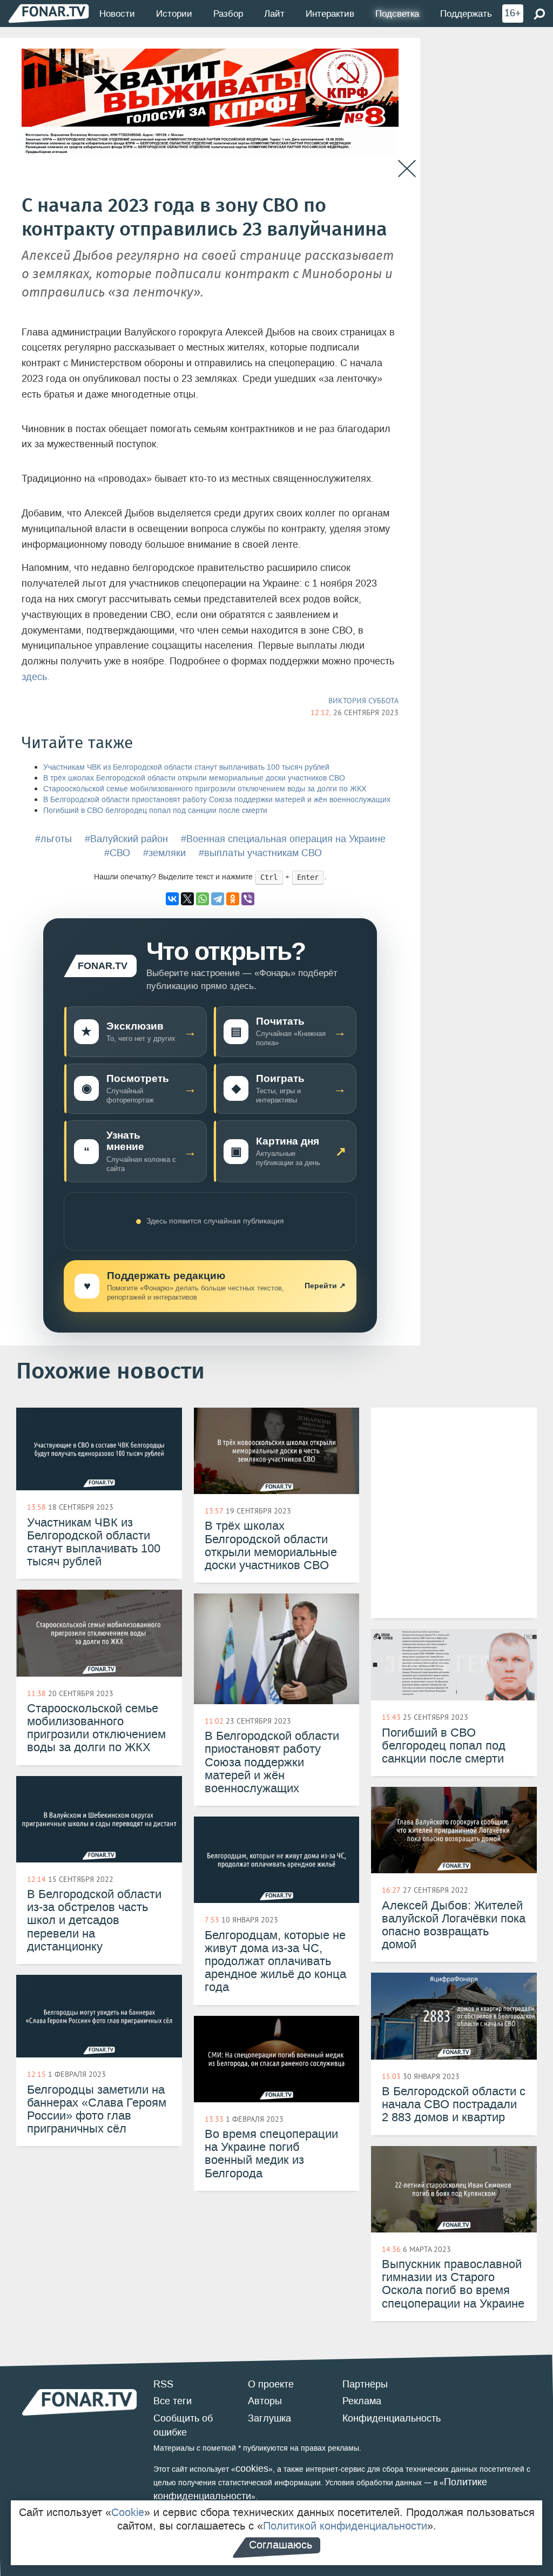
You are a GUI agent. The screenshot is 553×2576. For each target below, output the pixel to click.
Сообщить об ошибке (183, 2425)
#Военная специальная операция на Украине (283, 839)
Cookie (128, 2512)
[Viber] (248, 899)
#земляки (164, 853)
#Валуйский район (126, 839)
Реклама (362, 2401)
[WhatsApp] (203, 899)
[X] (187, 899)
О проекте (271, 2384)
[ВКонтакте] (172, 899)
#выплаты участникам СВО (260, 853)
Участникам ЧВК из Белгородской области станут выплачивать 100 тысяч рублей (186, 767)
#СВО (117, 853)
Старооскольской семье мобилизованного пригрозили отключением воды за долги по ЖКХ (205, 789)
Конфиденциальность (392, 2418)
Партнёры (365, 2384)
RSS (163, 2384)
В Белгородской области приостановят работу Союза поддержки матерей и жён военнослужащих (217, 800)
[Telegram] (218, 899)
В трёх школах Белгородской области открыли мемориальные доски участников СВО (194, 778)
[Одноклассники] (233, 899)
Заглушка (269, 2418)
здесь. (36, 677)
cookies (252, 2469)
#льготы (53, 839)
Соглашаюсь (281, 2545)
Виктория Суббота (363, 701)
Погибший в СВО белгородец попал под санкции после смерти (155, 811)
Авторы (265, 2401)
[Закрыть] (407, 169)
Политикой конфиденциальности (345, 2526)
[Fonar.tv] (49, 13)
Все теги (173, 2401)
